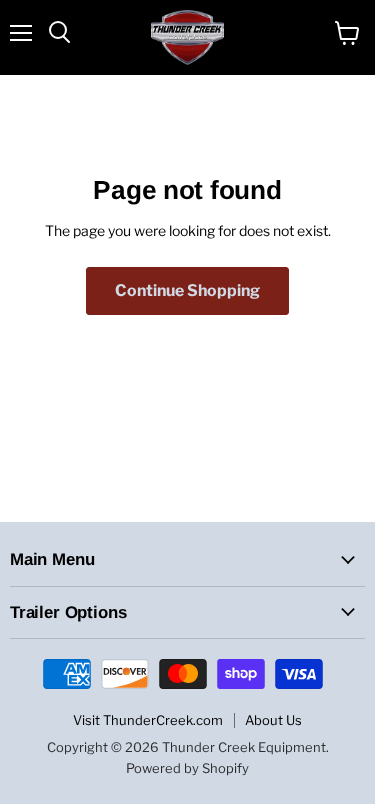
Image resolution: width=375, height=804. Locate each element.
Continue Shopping (187, 290)
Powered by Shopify (187, 768)
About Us (273, 720)
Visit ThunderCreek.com (148, 720)
